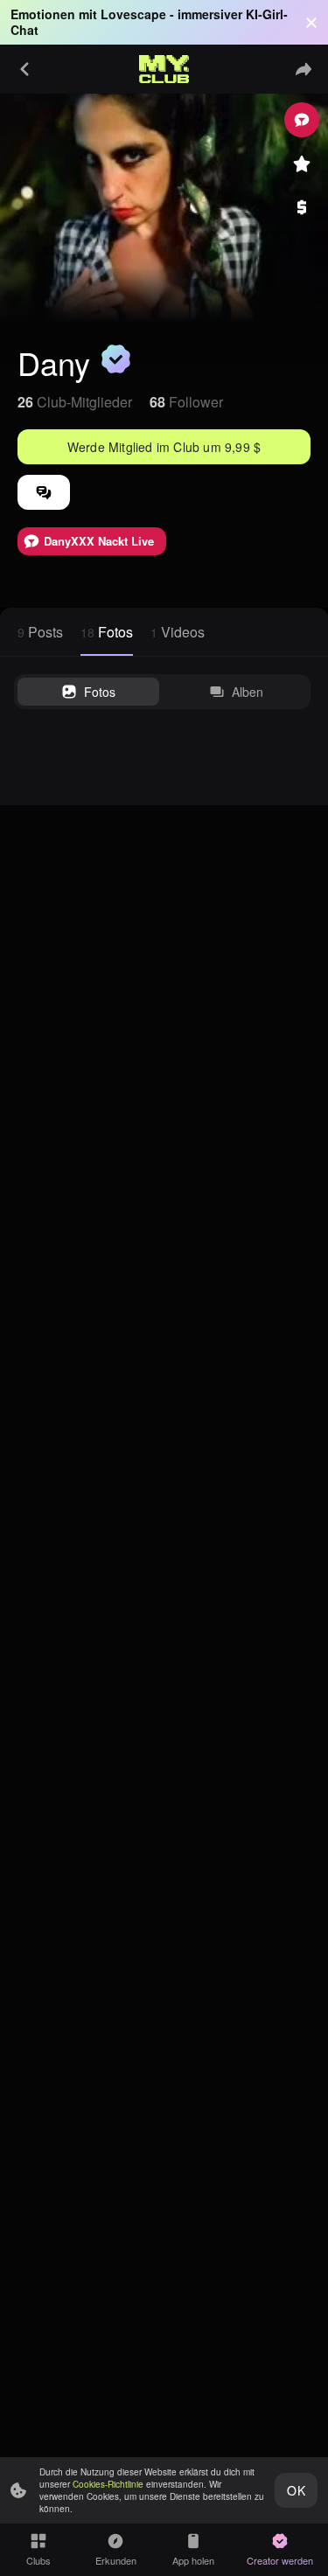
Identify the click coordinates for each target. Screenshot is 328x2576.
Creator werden (280, 2560)
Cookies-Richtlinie (108, 2484)
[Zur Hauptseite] (164, 69)
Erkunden (116, 2560)
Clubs (38, 2560)
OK (296, 2490)
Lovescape (133, 14)
